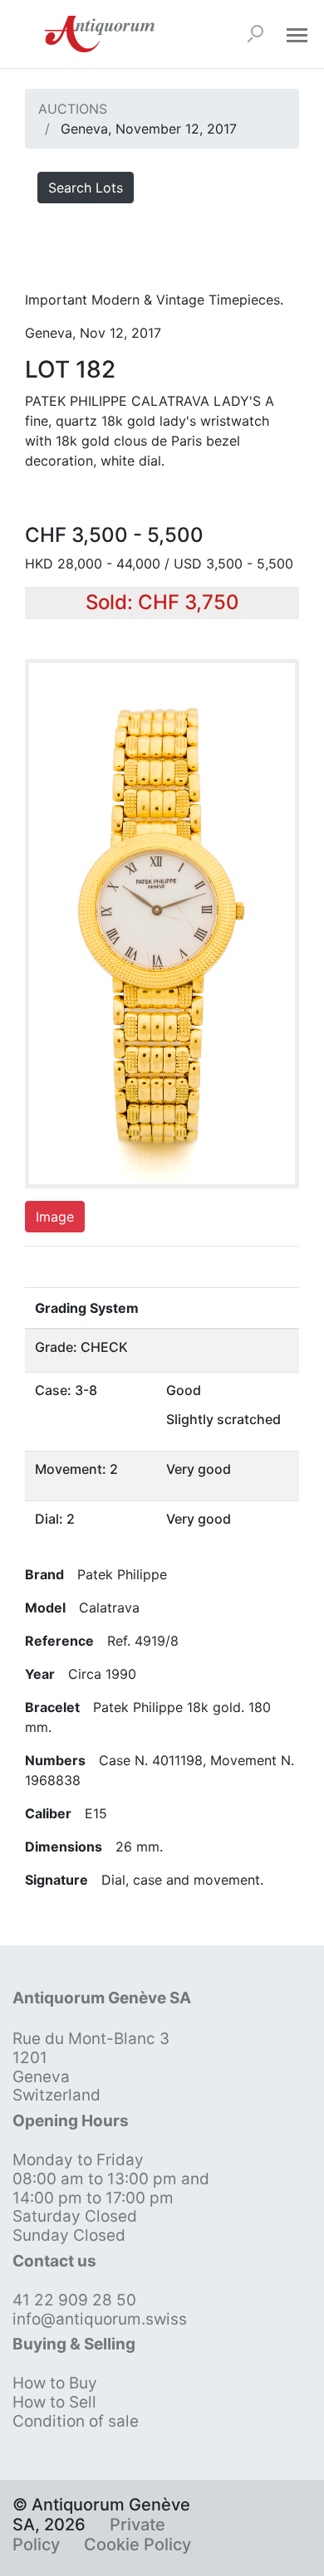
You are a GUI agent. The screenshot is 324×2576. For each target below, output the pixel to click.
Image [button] (55, 1217)
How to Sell (54, 2402)
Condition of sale (76, 2421)
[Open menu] (297, 34)
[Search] (255, 34)
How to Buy (55, 2383)
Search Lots (86, 188)
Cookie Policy (137, 2544)
